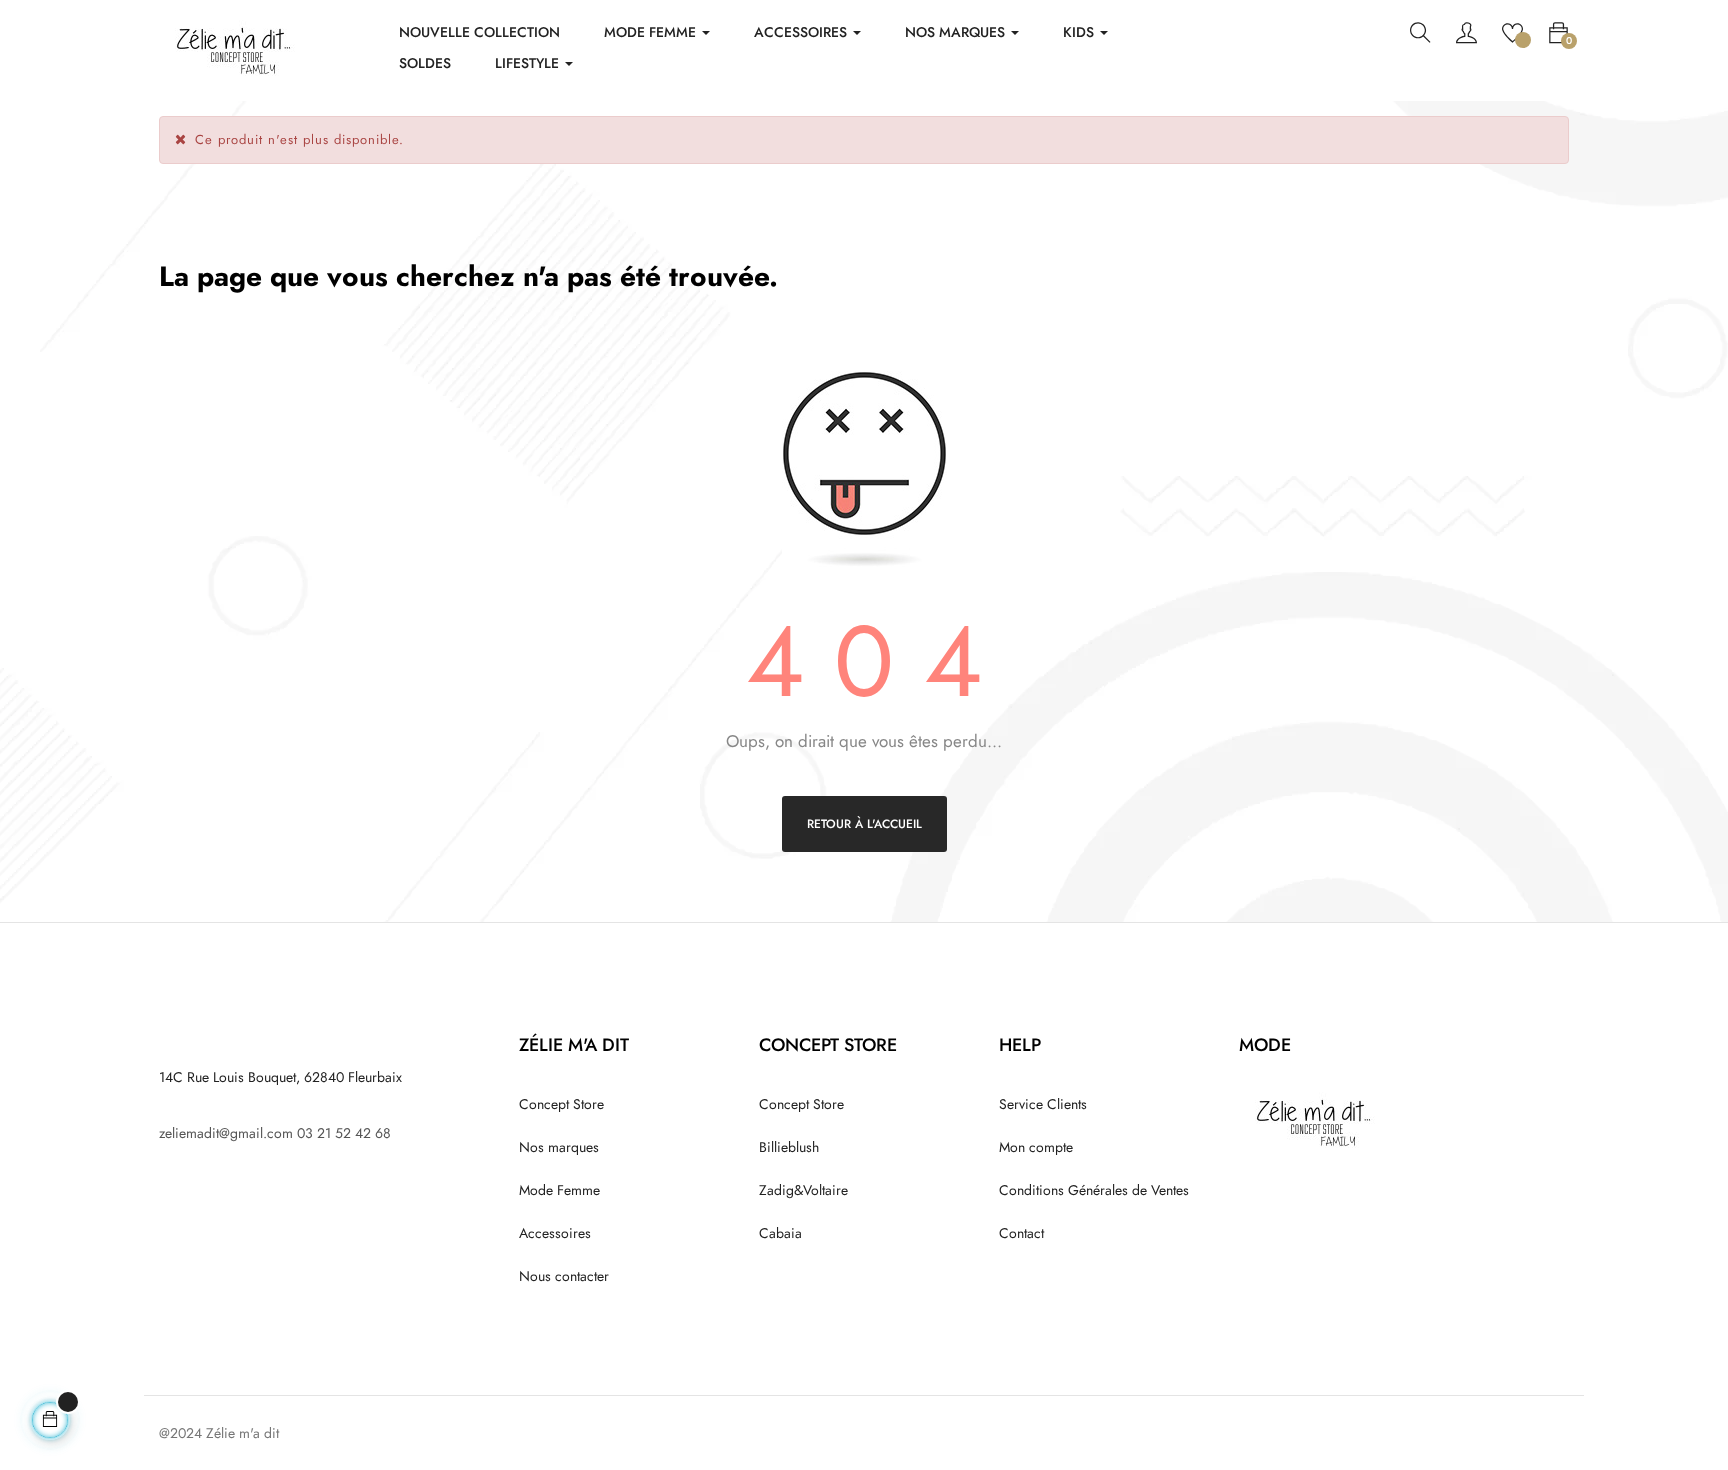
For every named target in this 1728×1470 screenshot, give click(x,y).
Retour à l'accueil (864, 824)
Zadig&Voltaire (803, 1190)
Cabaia (780, 1233)
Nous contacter (564, 1276)
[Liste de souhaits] (1512, 31)
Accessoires (555, 1233)
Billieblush (789, 1147)
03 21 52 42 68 (344, 1133)
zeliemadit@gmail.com (226, 1133)
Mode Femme (559, 1190)
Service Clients (1043, 1104)
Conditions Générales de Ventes (1094, 1190)
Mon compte (1036, 1147)
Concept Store (561, 1104)
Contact (1021, 1233)
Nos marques (559, 1147)
